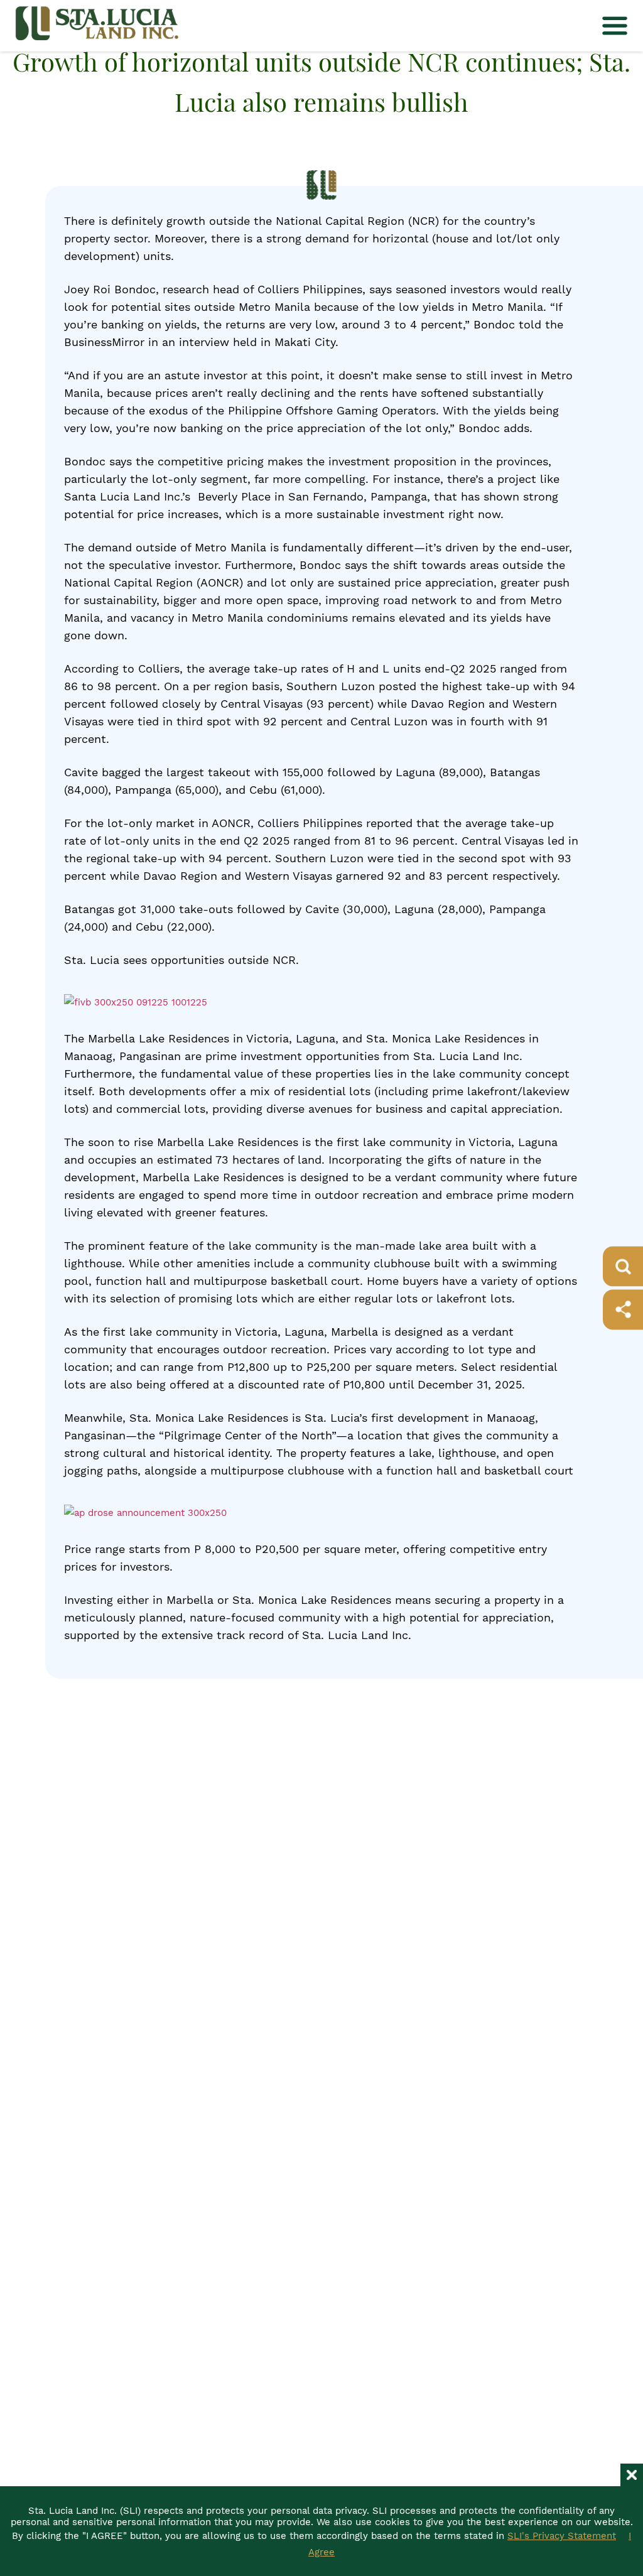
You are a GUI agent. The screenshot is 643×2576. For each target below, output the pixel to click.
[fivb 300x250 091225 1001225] (136, 1002)
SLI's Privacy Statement (562, 2536)
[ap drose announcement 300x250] (145, 1513)
